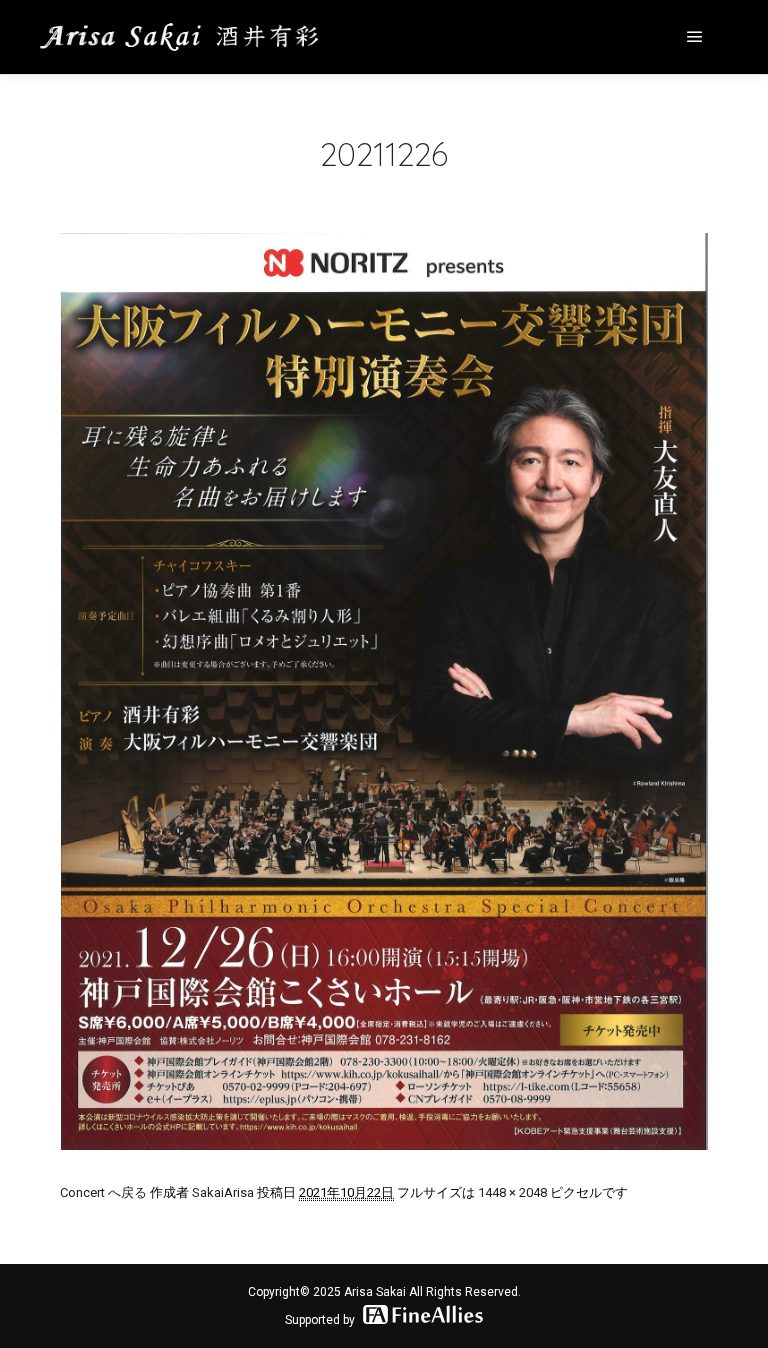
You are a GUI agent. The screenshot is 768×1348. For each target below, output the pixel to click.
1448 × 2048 (512, 1192)
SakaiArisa (223, 1192)
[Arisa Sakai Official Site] (180, 37)
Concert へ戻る (103, 1192)
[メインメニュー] (695, 37)
